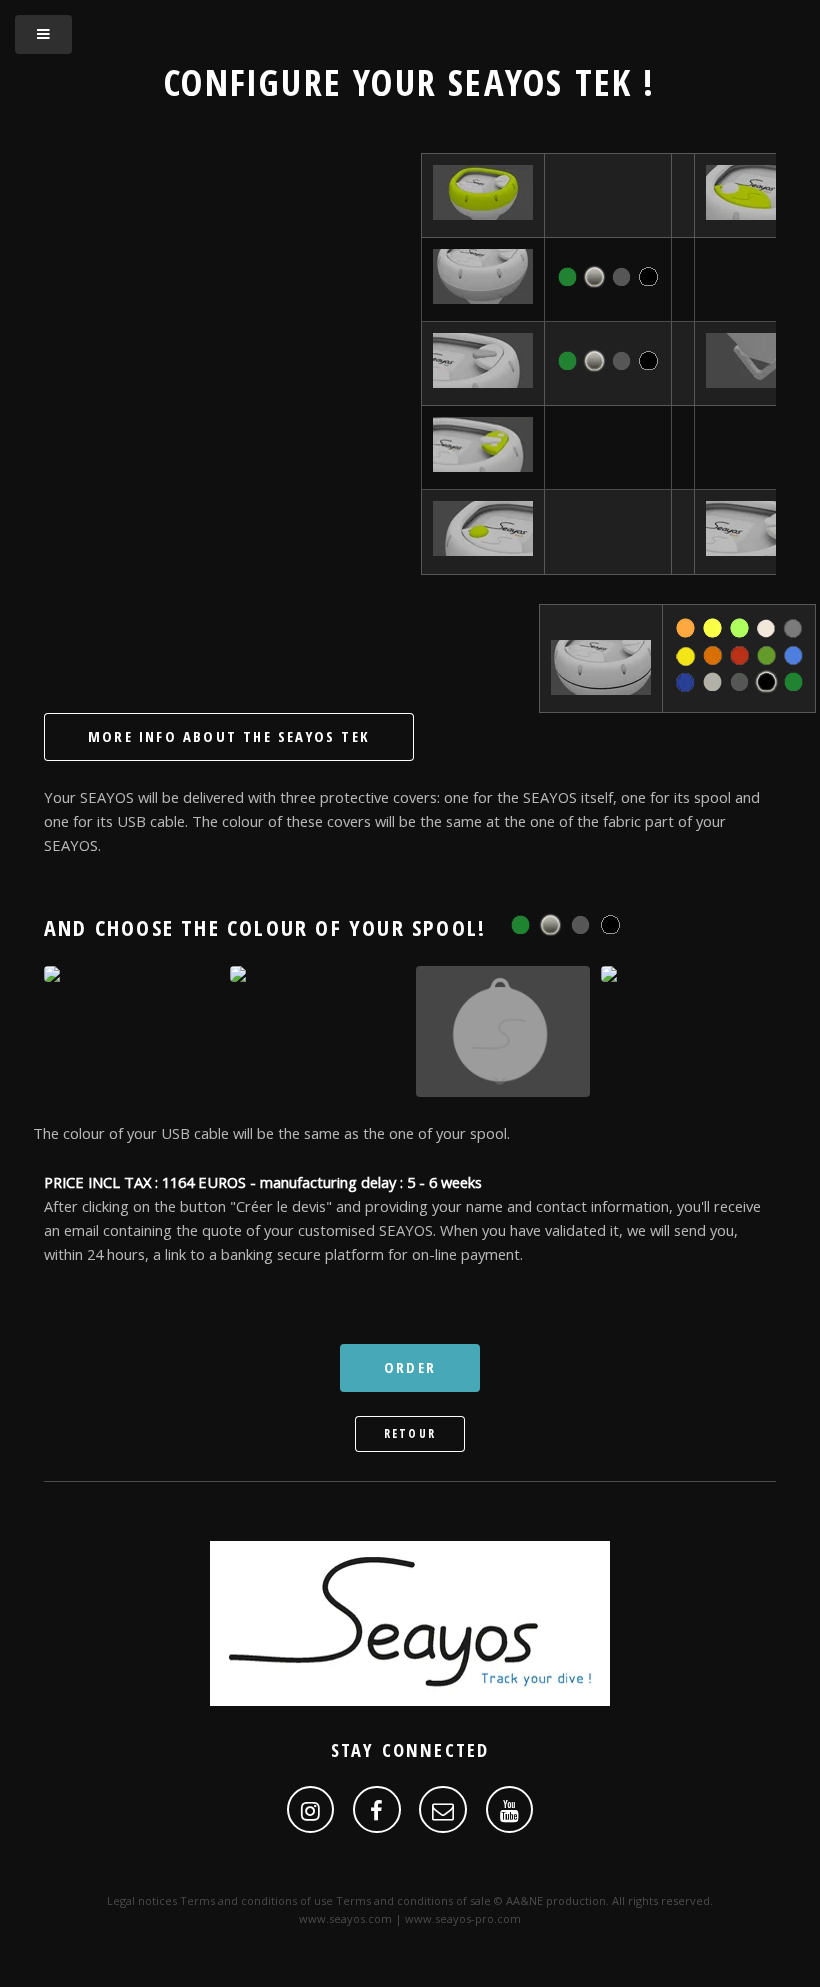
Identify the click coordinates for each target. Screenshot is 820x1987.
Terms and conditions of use (256, 1900)
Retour (410, 1433)
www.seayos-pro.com (463, 1918)
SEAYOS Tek (540, 82)
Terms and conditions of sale (413, 1900)
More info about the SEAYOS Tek (229, 736)
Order (410, 1367)
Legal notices (142, 1900)
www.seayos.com (345, 1918)
